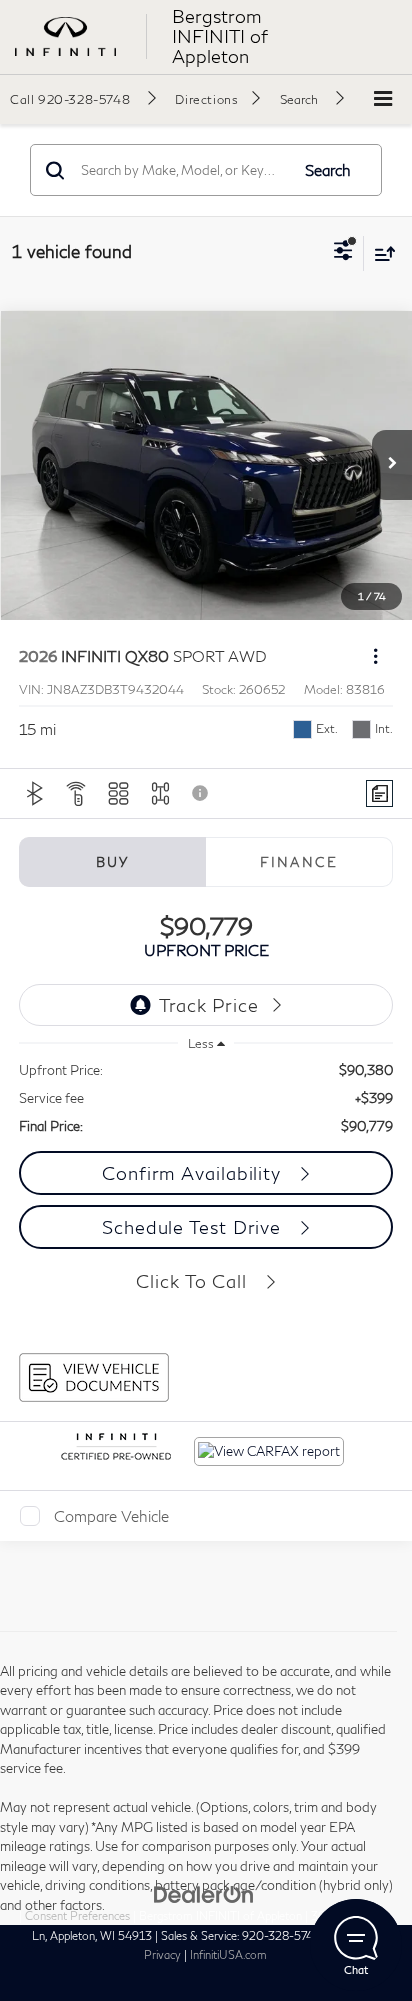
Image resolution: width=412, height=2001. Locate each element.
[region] (206, 1098)
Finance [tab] (299, 862)
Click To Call (194, 1281)
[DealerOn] (204, 1893)
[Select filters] (343, 253)
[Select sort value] (380, 253)
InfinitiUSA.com (228, 1954)
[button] (83, 99)
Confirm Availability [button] (194, 1173)
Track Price (209, 1005)
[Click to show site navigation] (383, 99)
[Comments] (379, 793)
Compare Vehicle (111, 1516)
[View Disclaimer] (202, 793)
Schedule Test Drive (194, 1227)
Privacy (162, 1954)
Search (328, 170)
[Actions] (375, 656)
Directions (206, 99)
